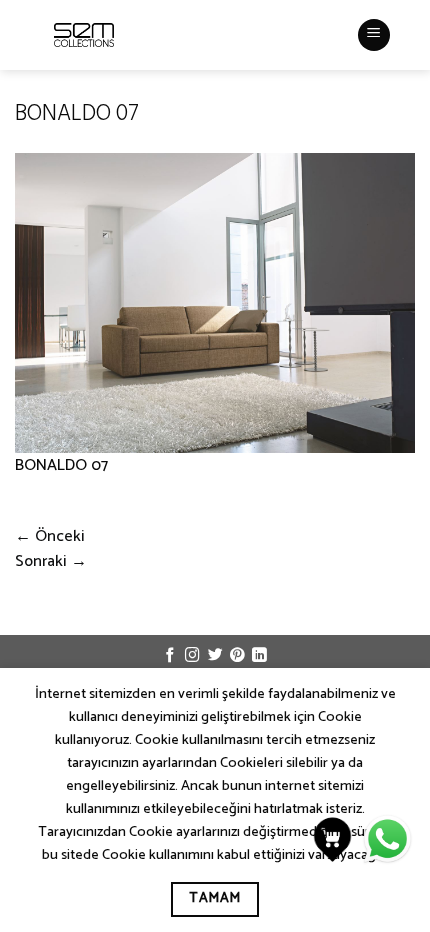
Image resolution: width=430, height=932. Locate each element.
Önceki (50, 536)
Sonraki (51, 561)
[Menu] (374, 35)
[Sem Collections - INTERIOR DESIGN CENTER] (84, 35)
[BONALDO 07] (215, 302)
